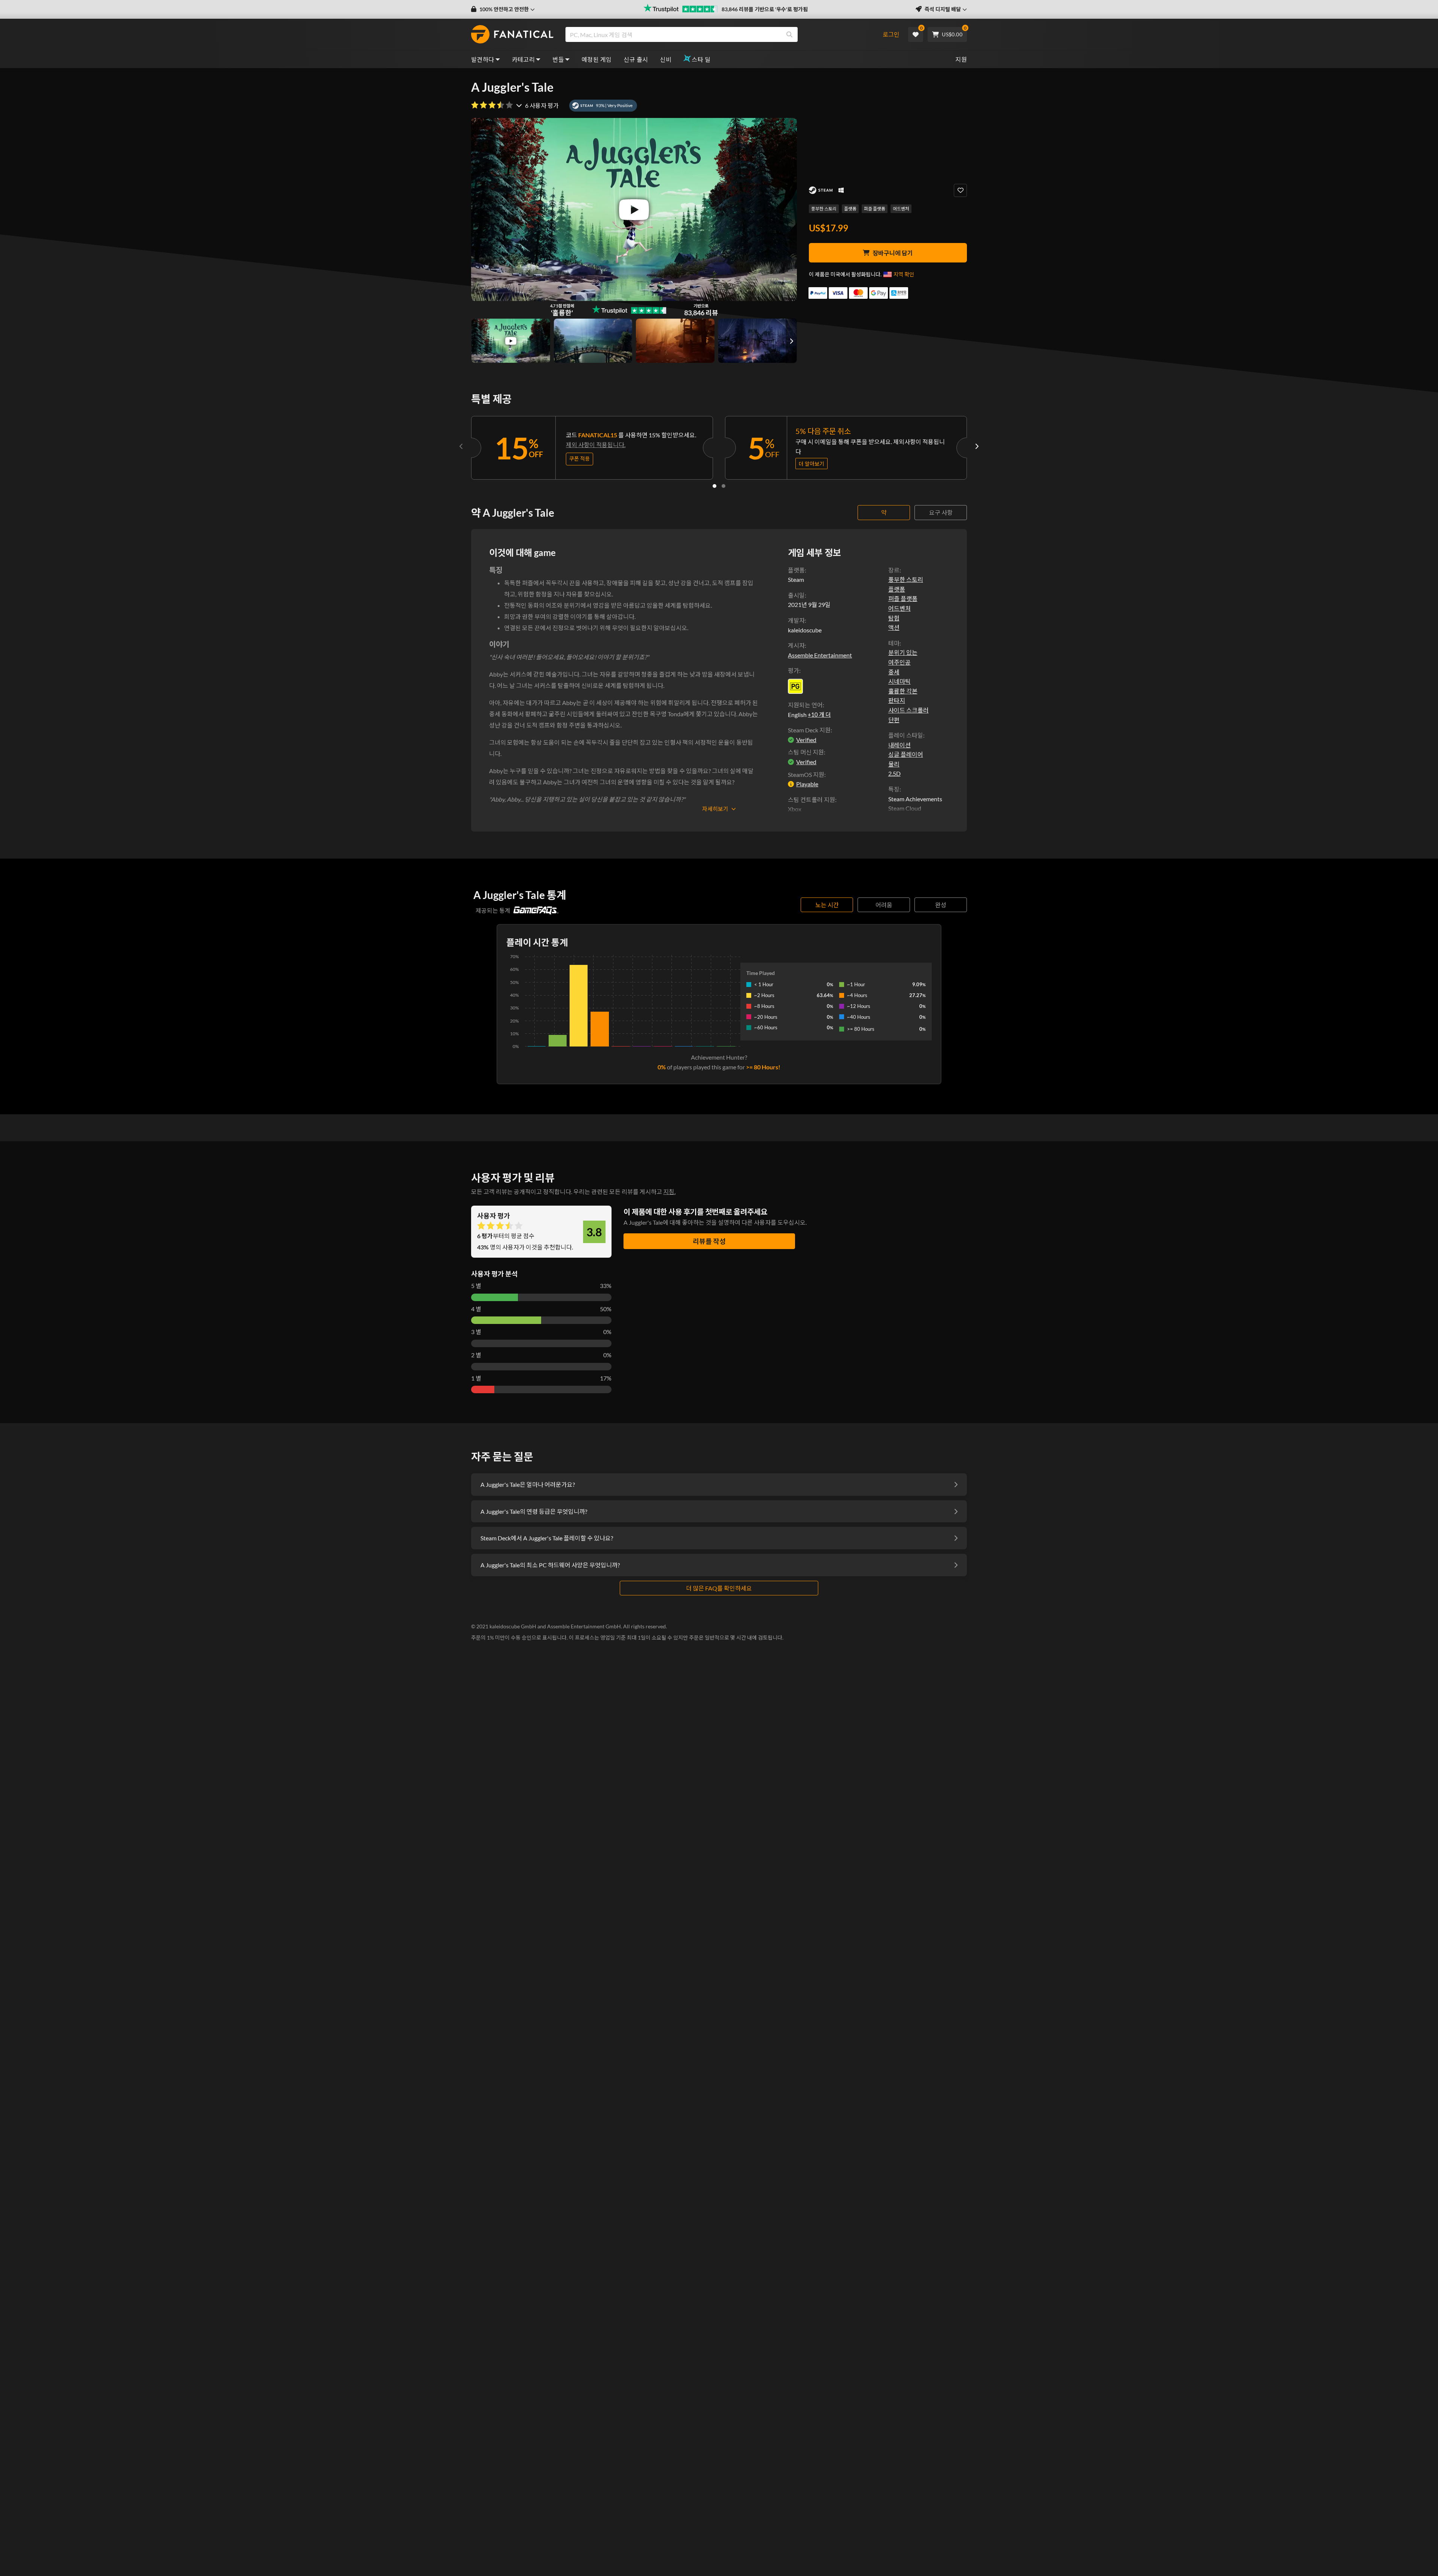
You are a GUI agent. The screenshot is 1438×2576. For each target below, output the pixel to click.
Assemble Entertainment (820, 655)
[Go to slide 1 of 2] (715, 486)
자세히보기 (715, 809)
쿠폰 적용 (580, 458)
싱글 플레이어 (906, 754)
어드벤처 (901, 209)
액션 (894, 627)
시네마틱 (899, 681)
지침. (669, 1192)
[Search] (789, 34)
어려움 (884, 905)
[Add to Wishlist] (960, 190)
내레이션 (899, 745)
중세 (894, 672)
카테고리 (524, 59)
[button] (503, 9)
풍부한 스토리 (824, 209)
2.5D (894, 773)
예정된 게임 (597, 59)
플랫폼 (850, 209)
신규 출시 (636, 59)
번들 (558, 59)
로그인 (891, 34)
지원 (961, 59)
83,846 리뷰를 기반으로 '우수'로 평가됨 (765, 9)
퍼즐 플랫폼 (875, 209)
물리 (894, 764)
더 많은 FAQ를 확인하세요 (719, 1588)
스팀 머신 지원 (806, 752)
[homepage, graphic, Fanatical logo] (512, 34)
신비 (666, 59)
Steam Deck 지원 (809, 730)
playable (807, 784)
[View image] (511, 341)
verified (806, 740)
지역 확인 (904, 274)
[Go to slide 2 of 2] (723, 486)
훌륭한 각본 (903, 691)
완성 (941, 905)
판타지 (897, 700)
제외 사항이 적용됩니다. (596, 445)
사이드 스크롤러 (908, 710)
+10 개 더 (819, 714)
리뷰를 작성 (709, 1241)
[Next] (977, 446)
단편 (894, 720)
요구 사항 (941, 512)
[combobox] (720, 34)
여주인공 (899, 662)
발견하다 (483, 59)
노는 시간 (827, 905)
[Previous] (461, 446)
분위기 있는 (903, 652)
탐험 (894, 618)
